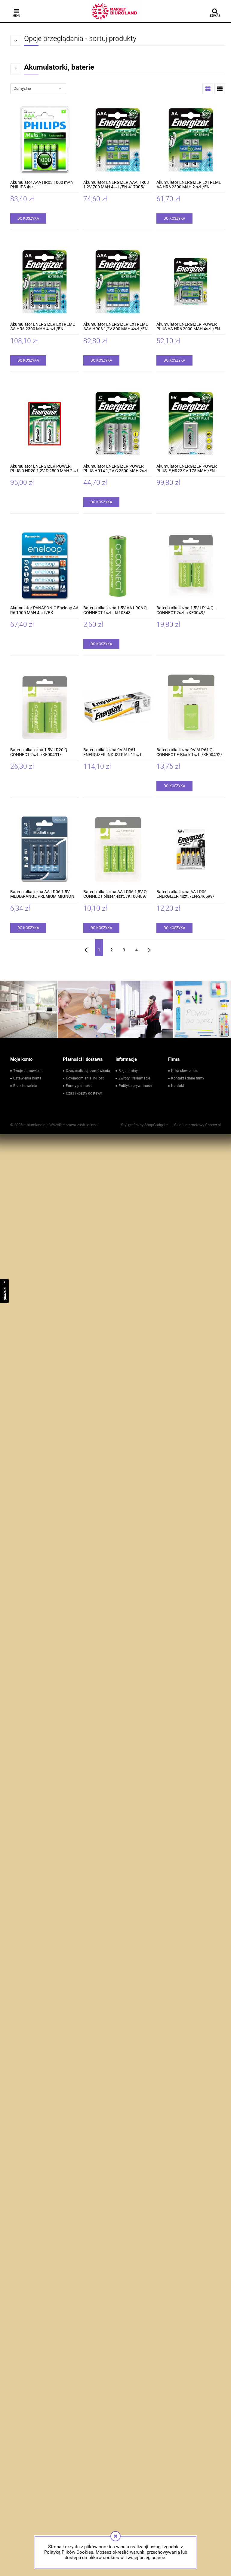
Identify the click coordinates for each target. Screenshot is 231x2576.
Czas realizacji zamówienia (88, 1071)
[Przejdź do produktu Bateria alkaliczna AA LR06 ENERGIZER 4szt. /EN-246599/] (191, 849)
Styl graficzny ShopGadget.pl (145, 1125)
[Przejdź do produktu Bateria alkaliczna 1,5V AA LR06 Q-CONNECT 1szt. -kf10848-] (118, 565)
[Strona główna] (115, 11)
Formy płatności (79, 1086)
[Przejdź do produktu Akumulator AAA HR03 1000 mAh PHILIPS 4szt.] (45, 140)
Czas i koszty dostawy (84, 1093)
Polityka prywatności (136, 1086)
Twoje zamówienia (28, 1071)
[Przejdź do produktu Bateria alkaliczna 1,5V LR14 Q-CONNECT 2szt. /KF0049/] (191, 565)
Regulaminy (128, 1071)
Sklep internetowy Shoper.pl (197, 1125)
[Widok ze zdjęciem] (208, 89)
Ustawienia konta (27, 1078)
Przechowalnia (25, 1086)
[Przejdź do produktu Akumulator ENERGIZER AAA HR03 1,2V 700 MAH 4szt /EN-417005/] (118, 140)
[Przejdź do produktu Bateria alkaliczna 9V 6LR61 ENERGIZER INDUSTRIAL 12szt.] (118, 707)
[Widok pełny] (220, 89)
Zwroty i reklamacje (134, 1078)
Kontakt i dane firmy (188, 1078)
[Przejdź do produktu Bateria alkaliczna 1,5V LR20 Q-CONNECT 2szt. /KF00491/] (45, 707)
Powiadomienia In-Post (85, 1078)
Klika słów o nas (184, 1071)
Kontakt (178, 1086)
